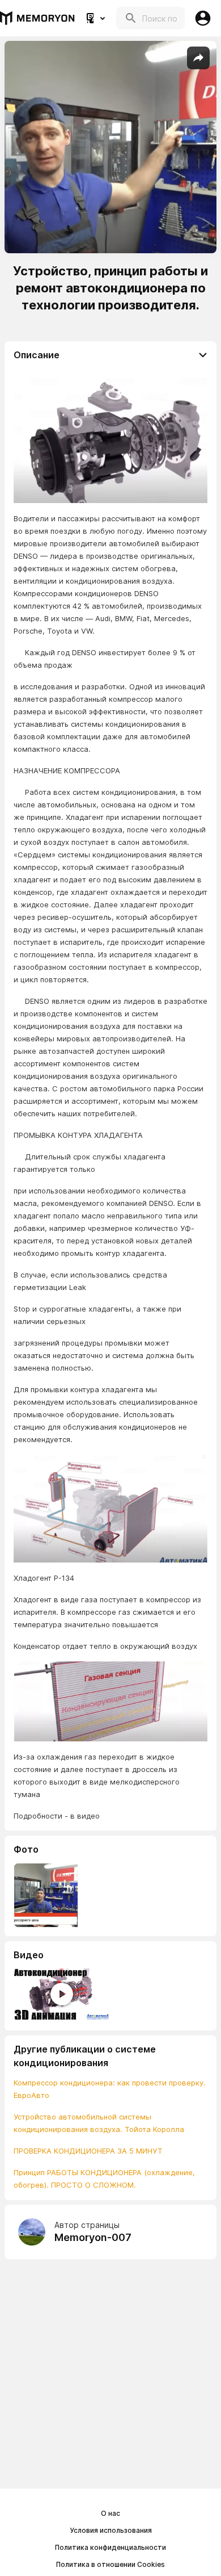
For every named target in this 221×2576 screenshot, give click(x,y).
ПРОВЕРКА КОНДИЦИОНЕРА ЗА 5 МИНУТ (88, 2151)
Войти (203, 18)
